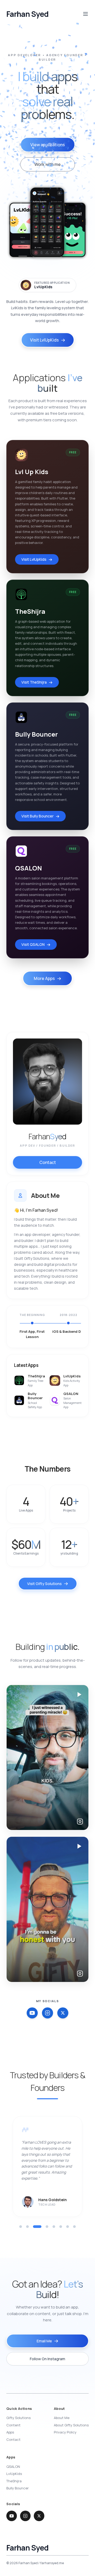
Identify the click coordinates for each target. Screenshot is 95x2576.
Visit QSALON (33, 944)
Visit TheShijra (34, 682)
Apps (10, 2432)
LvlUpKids (43, 287)
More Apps (44, 978)
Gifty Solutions (18, 2418)
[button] (21, 2227)
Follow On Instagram (47, 2359)
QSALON (13, 2467)
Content (13, 2425)
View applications (48, 145)
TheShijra (14, 2481)
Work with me (47, 164)
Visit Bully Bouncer (37, 816)
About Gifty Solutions (71, 2425)
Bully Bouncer (18, 2488)
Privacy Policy (65, 2432)
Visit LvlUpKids (44, 340)
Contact (48, 1162)
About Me (62, 2418)
